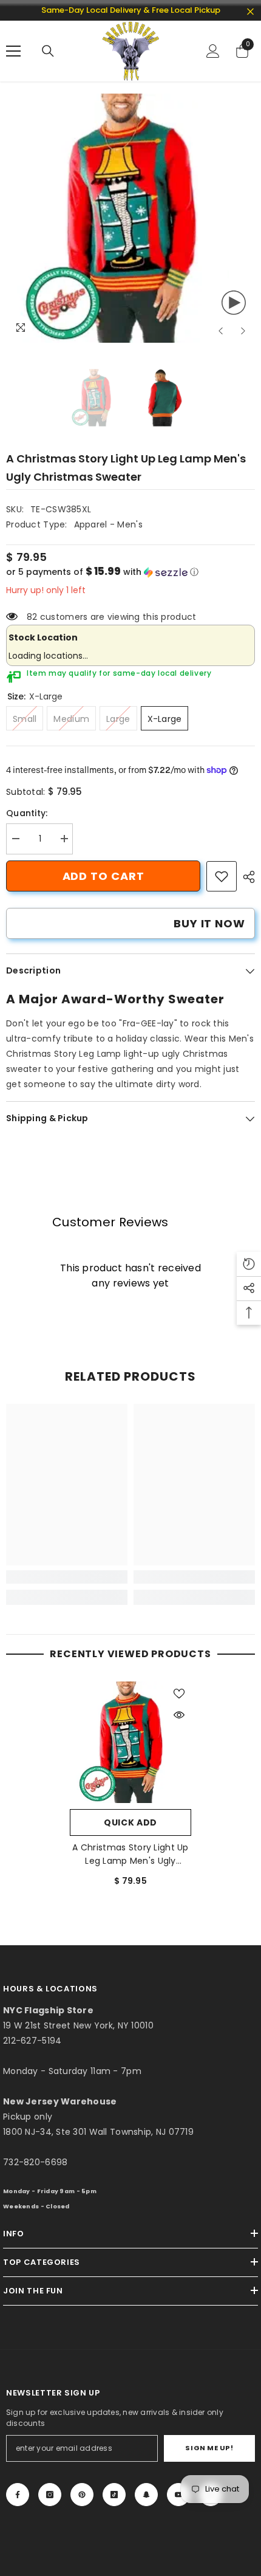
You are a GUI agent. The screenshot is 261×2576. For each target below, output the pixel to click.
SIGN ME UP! (209, 2448)
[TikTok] (114, 2495)
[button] (221, 331)
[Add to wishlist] (179, 1694)
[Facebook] (18, 2495)
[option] (130, 218)
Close (250, 12)
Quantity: (27, 813)
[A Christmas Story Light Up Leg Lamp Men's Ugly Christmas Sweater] (130, 1742)
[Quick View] (179, 1715)
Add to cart (103, 876)
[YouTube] (178, 2495)
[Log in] (213, 51)
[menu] (13, 51)
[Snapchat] (146, 2495)
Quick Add (130, 1822)
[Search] (48, 51)
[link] (222, 876)
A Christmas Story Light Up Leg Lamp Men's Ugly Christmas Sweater (130, 1854)
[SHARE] (246, 877)
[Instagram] (50, 2495)
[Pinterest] (82, 2495)
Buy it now (209, 923)
